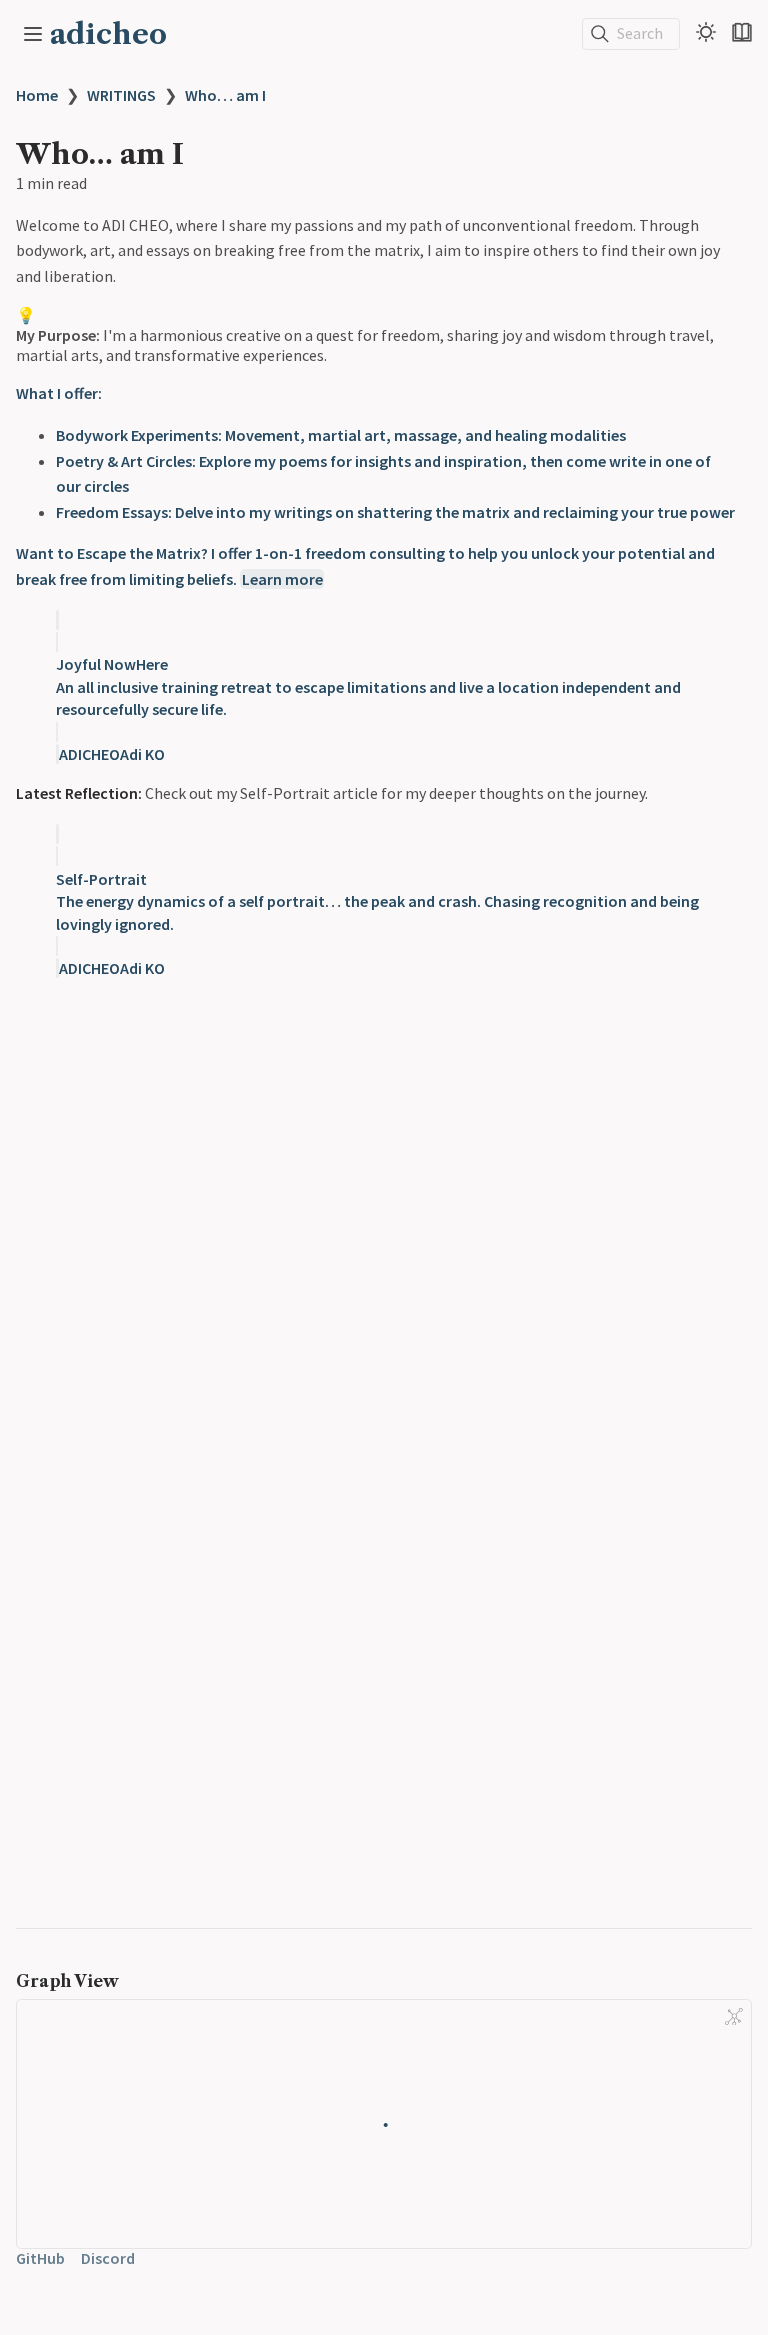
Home (37, 95)
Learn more (282, 579)
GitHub (40, 2258)
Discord (108, 2258)
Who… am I (225, 95)
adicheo (108, 34)
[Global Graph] (734, 2017)
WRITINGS (121, 95)
